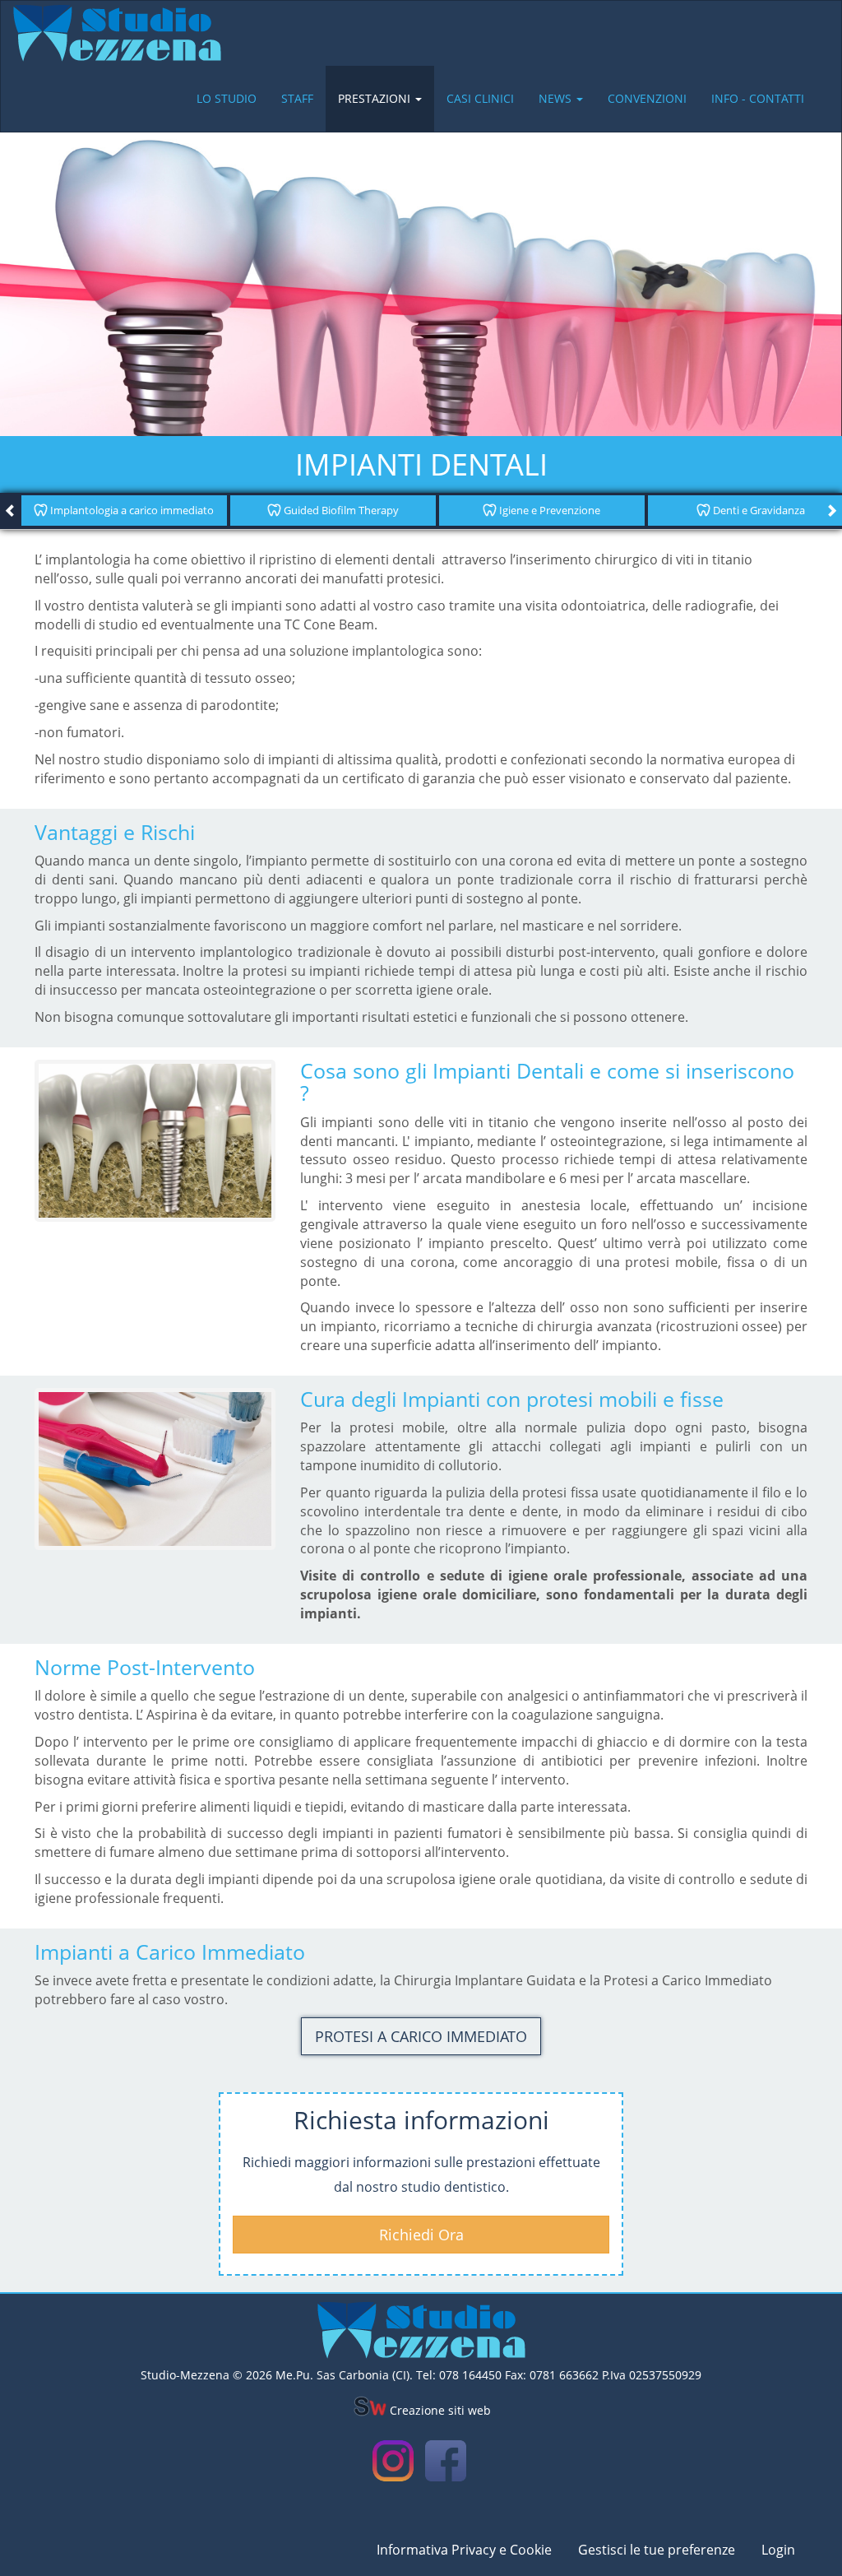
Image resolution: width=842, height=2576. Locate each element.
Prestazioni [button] (376, 98)
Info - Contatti (758, 98)
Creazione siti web (439, 2410)
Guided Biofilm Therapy (340, 510)
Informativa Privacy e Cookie (464, 2550)
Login (778, 2550)
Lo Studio (227, 98)
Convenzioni (647, 98)
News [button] (557, 98)
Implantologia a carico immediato (131, 510)
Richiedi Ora (421, 2235)
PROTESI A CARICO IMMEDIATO (421, 2036)
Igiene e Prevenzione (548, 510)
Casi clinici (480, 98)
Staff (297, 98)
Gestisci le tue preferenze (657, 2550)
